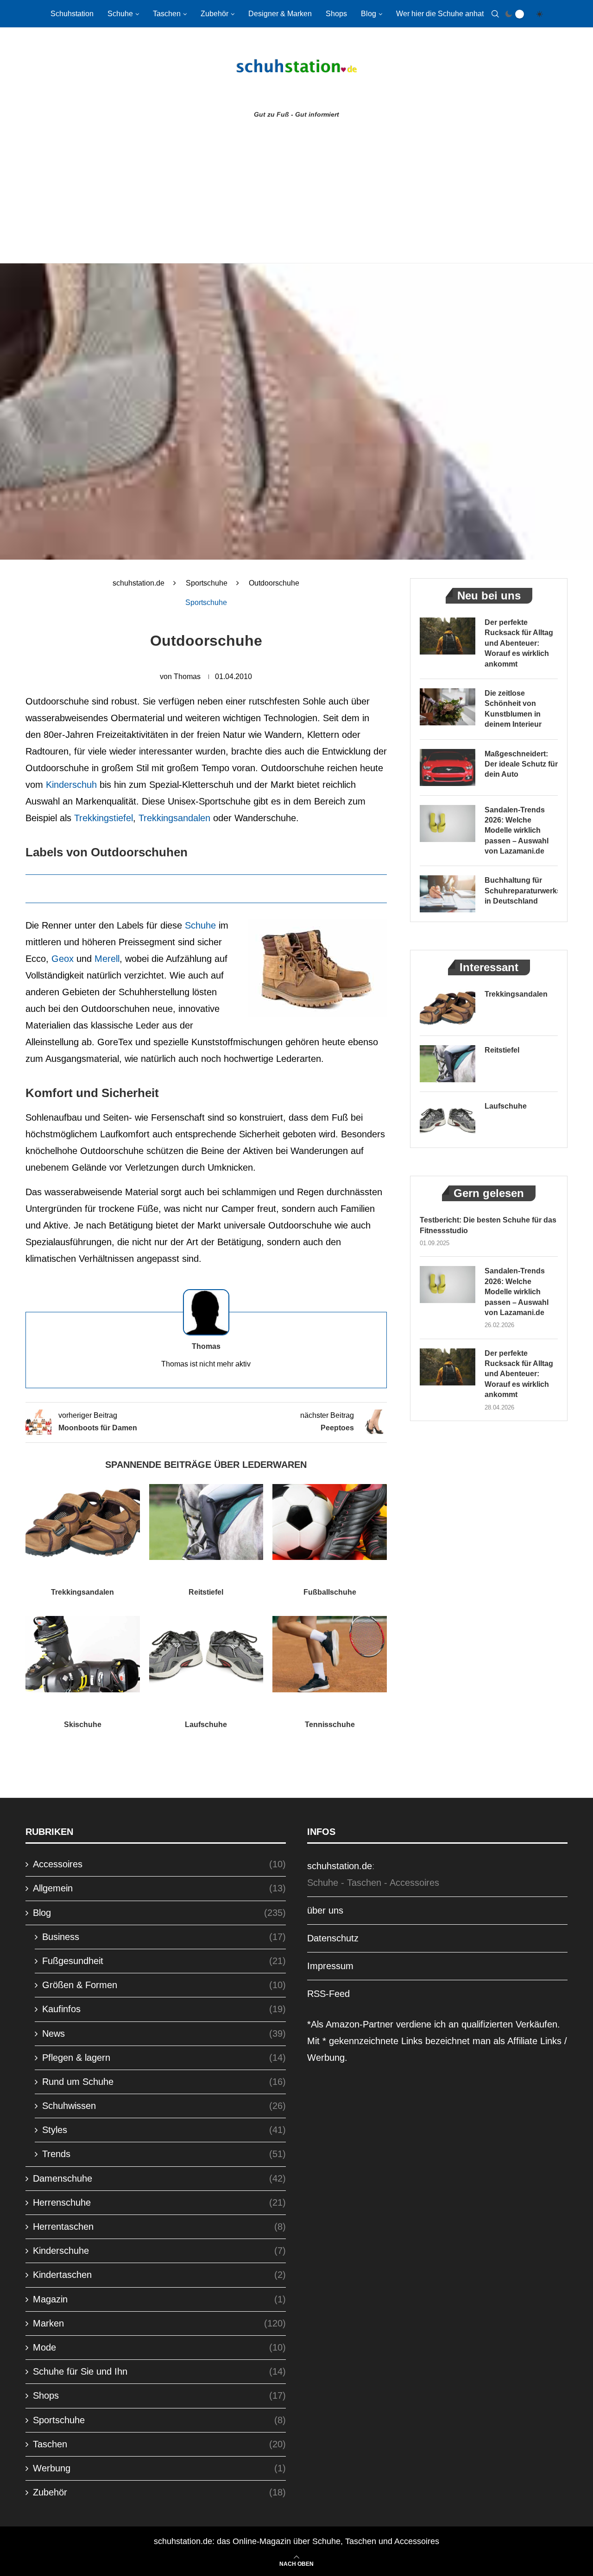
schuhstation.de (139, 583)
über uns (325, 1910)
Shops (336, 14)
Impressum (330, 1966)
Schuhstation (72, 14)
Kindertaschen (159, 2275)
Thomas (187, 677)
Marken (159, 2323)
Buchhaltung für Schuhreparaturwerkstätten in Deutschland (521, 891)
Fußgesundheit (164, 1961)
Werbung (159, 2468)
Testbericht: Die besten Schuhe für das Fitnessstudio (488, 1225)
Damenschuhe (159, 2178)
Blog (369, 14)
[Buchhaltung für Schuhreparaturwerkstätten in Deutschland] (448, 894)
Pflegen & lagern (164, 2058)
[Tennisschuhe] (330, 1654)
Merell (107, 959)
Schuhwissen (164, 2106)
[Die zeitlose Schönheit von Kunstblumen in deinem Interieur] (448, 707)
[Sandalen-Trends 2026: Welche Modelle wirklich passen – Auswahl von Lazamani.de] (448, 823)
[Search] (495, 14)
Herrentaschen (159, 2227)
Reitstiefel (206, 1592)
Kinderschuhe (159, 2251)
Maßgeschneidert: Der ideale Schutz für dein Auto (521, 764)
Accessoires (159, 1864)
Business (164, 1937)
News (164, 2033)
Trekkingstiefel (104, 818)
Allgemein (159, 1888)
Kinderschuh (71, 785)
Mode (159, 2347)
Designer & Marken (280, 14)
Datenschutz (333, 1938)
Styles (164, 2130)
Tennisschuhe (330, 1725)
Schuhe (120, 14)
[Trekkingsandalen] (83, 1522)
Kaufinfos (164, 2009)
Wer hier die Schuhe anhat (440, 14)
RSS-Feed (328, 1994)
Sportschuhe (207, 583)
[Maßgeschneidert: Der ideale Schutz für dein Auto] (448, 767)
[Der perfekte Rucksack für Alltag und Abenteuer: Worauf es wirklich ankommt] (448, 636)
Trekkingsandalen (174, 818)
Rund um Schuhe (164, 2082)
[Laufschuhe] (206, 1654)
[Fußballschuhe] (330, 1522)
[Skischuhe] (83, 1654)
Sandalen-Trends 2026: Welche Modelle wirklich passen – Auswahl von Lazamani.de (517, 831)
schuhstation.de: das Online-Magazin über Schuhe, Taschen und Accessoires (296, 2541)
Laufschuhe (206, 1725)
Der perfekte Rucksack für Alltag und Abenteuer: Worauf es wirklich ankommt (519, 643)
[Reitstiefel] (206, 1522)
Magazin (159, 2299)
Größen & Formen (164, 1985)
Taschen (167, 14)
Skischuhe (83, 1725)
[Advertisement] (296, 193)
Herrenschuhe (159, 2202)
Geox (63, 959)
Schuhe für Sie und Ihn (159, 2371)
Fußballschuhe (330, 1592)
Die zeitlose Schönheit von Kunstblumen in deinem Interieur (513, 709)
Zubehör (214, 14)
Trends (164, 2154)
